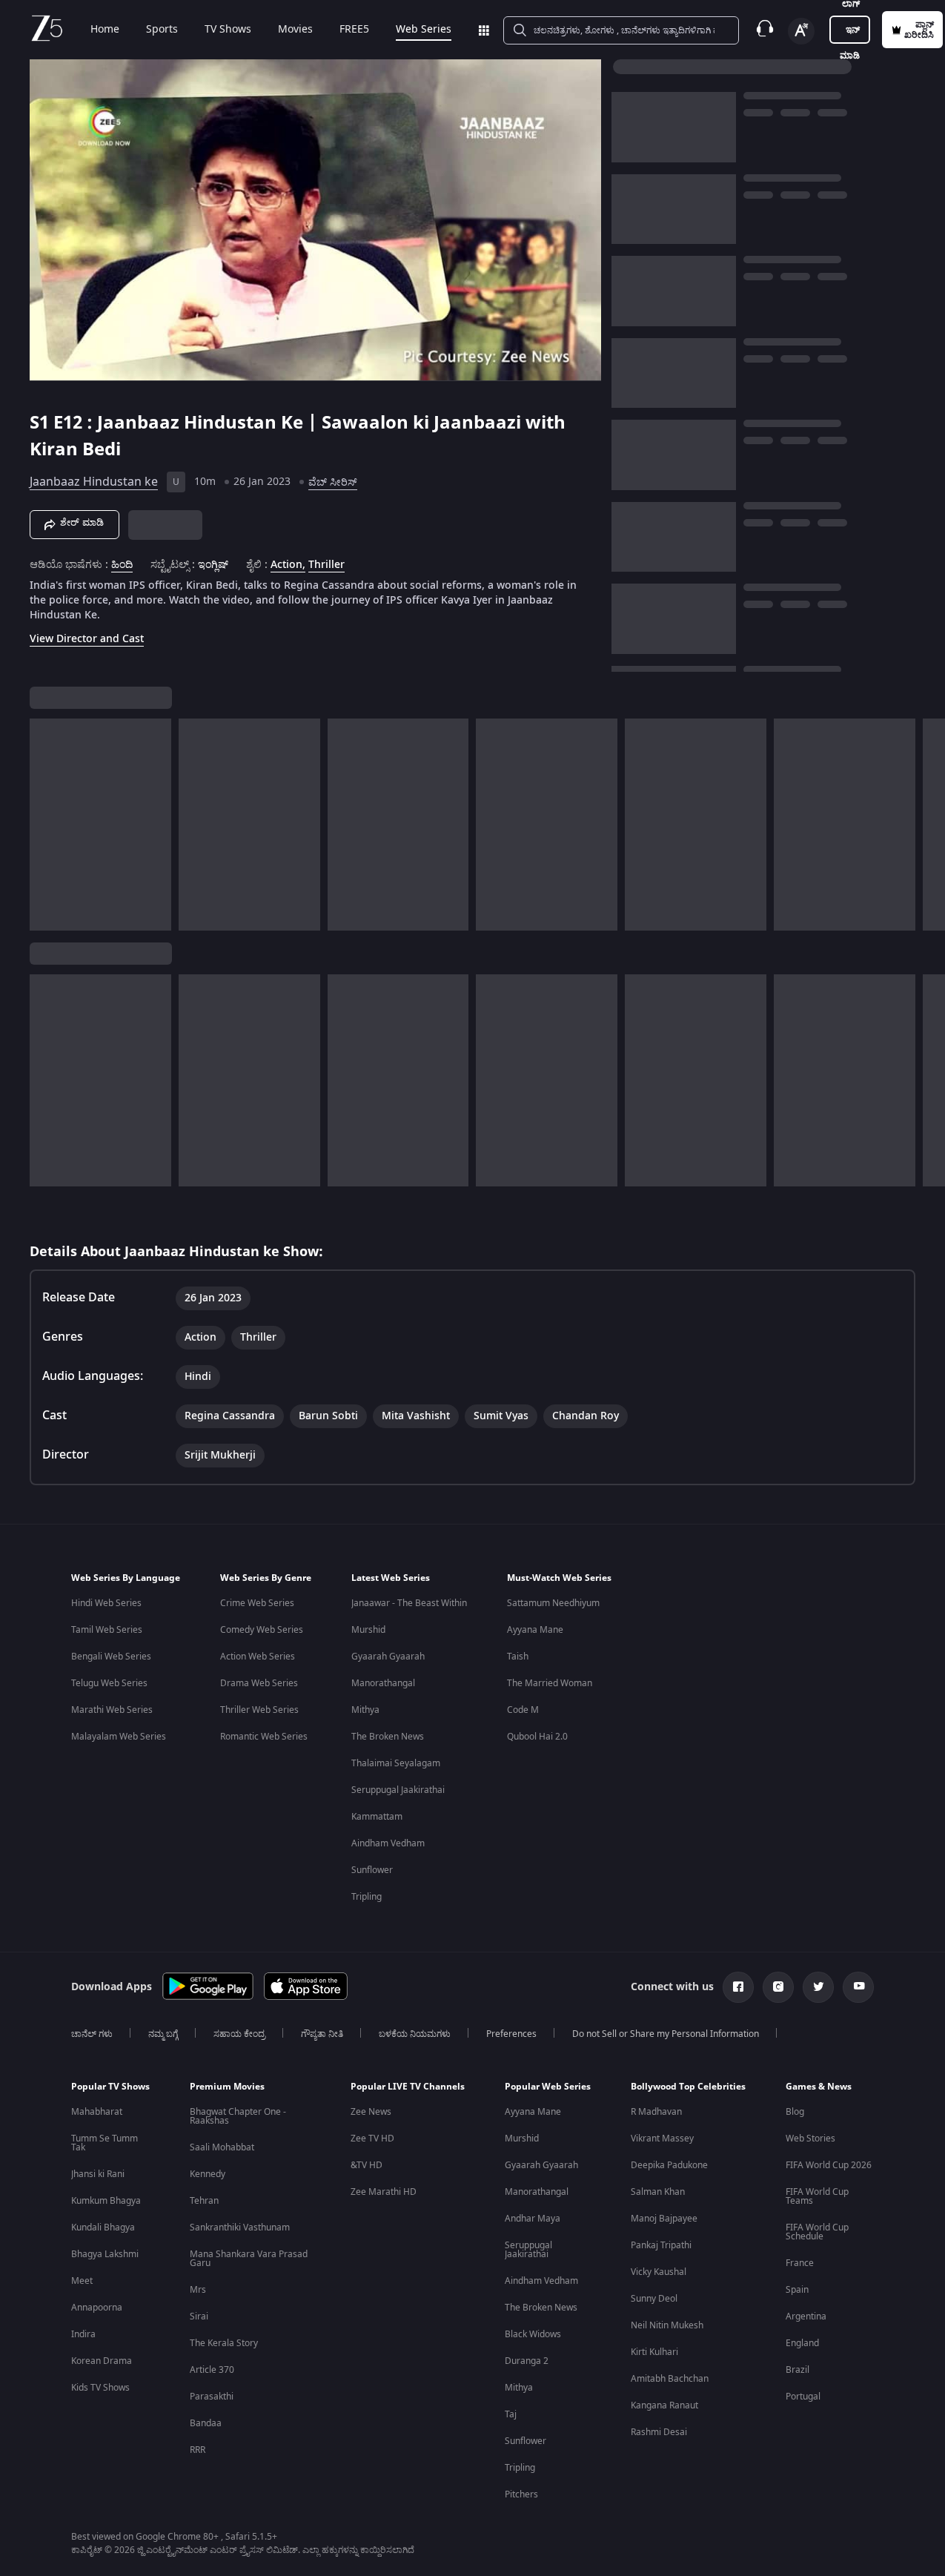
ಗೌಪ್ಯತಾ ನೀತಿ (322, 2034)
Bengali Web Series (111, 1657)
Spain (797, 2290)
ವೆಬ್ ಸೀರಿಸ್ (333, 482)
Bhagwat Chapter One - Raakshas (238, 2116)
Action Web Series (258, 1657)
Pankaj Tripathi (661, 2245)
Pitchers (521, 2494)
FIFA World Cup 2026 (829, 2165)
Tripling (367, 1897)
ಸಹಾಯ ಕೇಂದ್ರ (239, 2034)
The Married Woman (550, 1683)
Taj (511, 2414)
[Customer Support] (765, 30)
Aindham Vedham (388, 1843)
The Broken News (388, 1737)
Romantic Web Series (264, 1737)
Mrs (198, 2290)
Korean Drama (102, 2361)
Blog (795, 2112)
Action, (288, 565)
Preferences (511, 2034)
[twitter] (818, 1987)
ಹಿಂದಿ (122, 565)
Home (105, 30)
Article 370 (212, 2370)
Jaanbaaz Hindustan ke (94, 482)
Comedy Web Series (262, 1630)
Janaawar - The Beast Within (409, 1603)
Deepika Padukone (669, 2165)
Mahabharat (97, 2112)
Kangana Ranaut (664, 2405)
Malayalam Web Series (119, 1737)
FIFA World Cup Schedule (817, 2232)
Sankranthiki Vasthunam (240, 2227)
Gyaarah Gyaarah (388, 1657)
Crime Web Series (257, 1603)
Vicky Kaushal (659, 2272)
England (802, 2343)
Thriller (326, 565)
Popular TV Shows (110, 2087)
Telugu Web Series (109, 1683)
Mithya (365, 1710)
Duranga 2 (527, 2361)
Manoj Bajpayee (664, 2219)
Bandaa (206, 2423)
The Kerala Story (224, 2343)
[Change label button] (801, 31)
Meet (82, 2281)
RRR (198, 2450)
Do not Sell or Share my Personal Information (666, 2034)
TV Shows (228, 30)
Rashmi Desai (659, 2432)
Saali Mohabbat (222, 2147)
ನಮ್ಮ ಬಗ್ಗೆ (163, 2034)
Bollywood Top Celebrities (688, 2087)
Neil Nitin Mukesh (667, 2325)
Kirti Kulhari (654, 2352)
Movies (295, 30)
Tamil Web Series (107, 1630)
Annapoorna (97, 2308)
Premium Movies (227, 2087)
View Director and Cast (87, 639)
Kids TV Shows (100, 2388)
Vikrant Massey (662, 2139)
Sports (162, 30)
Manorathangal (383, 1683)
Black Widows (533, 2334)
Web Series (424, 30)
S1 (42, 423)
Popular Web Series (548, 2087)
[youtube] (858, 1987)
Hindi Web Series (106, 1603)
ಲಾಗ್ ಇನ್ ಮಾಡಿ (850, 30)
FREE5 (354, 30)
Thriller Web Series (259, 1710)
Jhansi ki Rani (98, 2174)
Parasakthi (212, 2397)
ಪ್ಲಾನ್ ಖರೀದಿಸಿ (919, 30)
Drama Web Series (259, 1683)
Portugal (803, 2397)
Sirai (199, 2316)
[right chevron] (929, 825)
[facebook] (738, 1987)
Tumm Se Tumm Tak (105, 2143)
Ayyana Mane (535, 1630)
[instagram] (778, 1987)
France (800, 2263)
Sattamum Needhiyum (553, 1603)
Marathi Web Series (112, 1710)
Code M (523, 1710)
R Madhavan (656, 2112)
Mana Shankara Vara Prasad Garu (249, 2259)
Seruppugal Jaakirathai (398, 1790)
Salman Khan (658, 2192)
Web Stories (810, 2139)
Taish (518, 1657)
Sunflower (372, 1870)
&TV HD (367, 2165)
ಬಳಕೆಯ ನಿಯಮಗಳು (415, 2034)
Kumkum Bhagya (106, 2201)
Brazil (798, 2370)
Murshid (368, 1630)
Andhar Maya (533, 2219)
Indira (83, 2334)
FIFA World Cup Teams (817, 2196)
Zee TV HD (372, 2139)
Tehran (204, 2201)
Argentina (806, 2316)
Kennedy (208, 2174)
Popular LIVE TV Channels (408, 2087)
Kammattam (377, 1817)
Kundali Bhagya (103, 2227)
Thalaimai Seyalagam (396, 1763)
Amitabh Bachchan (670, 2379)
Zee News (371, 2112)
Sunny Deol (654, 2299)
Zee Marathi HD (384, 2192)
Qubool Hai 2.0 (537, 1737)
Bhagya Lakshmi (105, 2254)
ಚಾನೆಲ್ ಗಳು (92, 2034)
